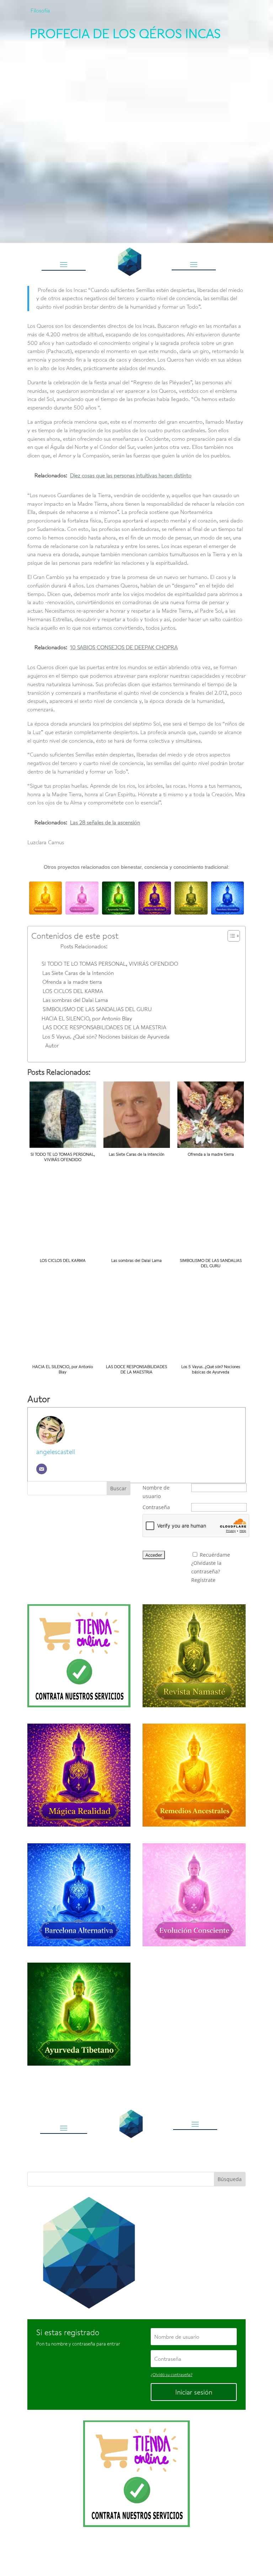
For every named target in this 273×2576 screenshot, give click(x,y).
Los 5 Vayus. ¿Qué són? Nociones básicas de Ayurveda (106, 1036)
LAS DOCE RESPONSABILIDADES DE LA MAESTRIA (105, 1027)
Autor (52, 1045)
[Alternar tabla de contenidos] (230, 936)
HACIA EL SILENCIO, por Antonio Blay (87, 1018)
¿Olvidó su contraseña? (172, 2374)
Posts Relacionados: (84, 946)
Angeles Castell (114, 2552)
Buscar (118, 1488)
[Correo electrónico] (42, 1469)
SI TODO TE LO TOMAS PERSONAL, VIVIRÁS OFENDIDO (110, 964)
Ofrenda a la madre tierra (72, 982)
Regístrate (203, 1580)
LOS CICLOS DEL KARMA (73, 991)
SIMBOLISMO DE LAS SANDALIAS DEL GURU (97, 1009)
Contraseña (156, 1507)
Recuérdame (215, 1555)
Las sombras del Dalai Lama (75, 1000)
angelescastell (56, 1452)
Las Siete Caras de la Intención (78, 973)
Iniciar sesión (194, 2392)
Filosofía (40, 10)
